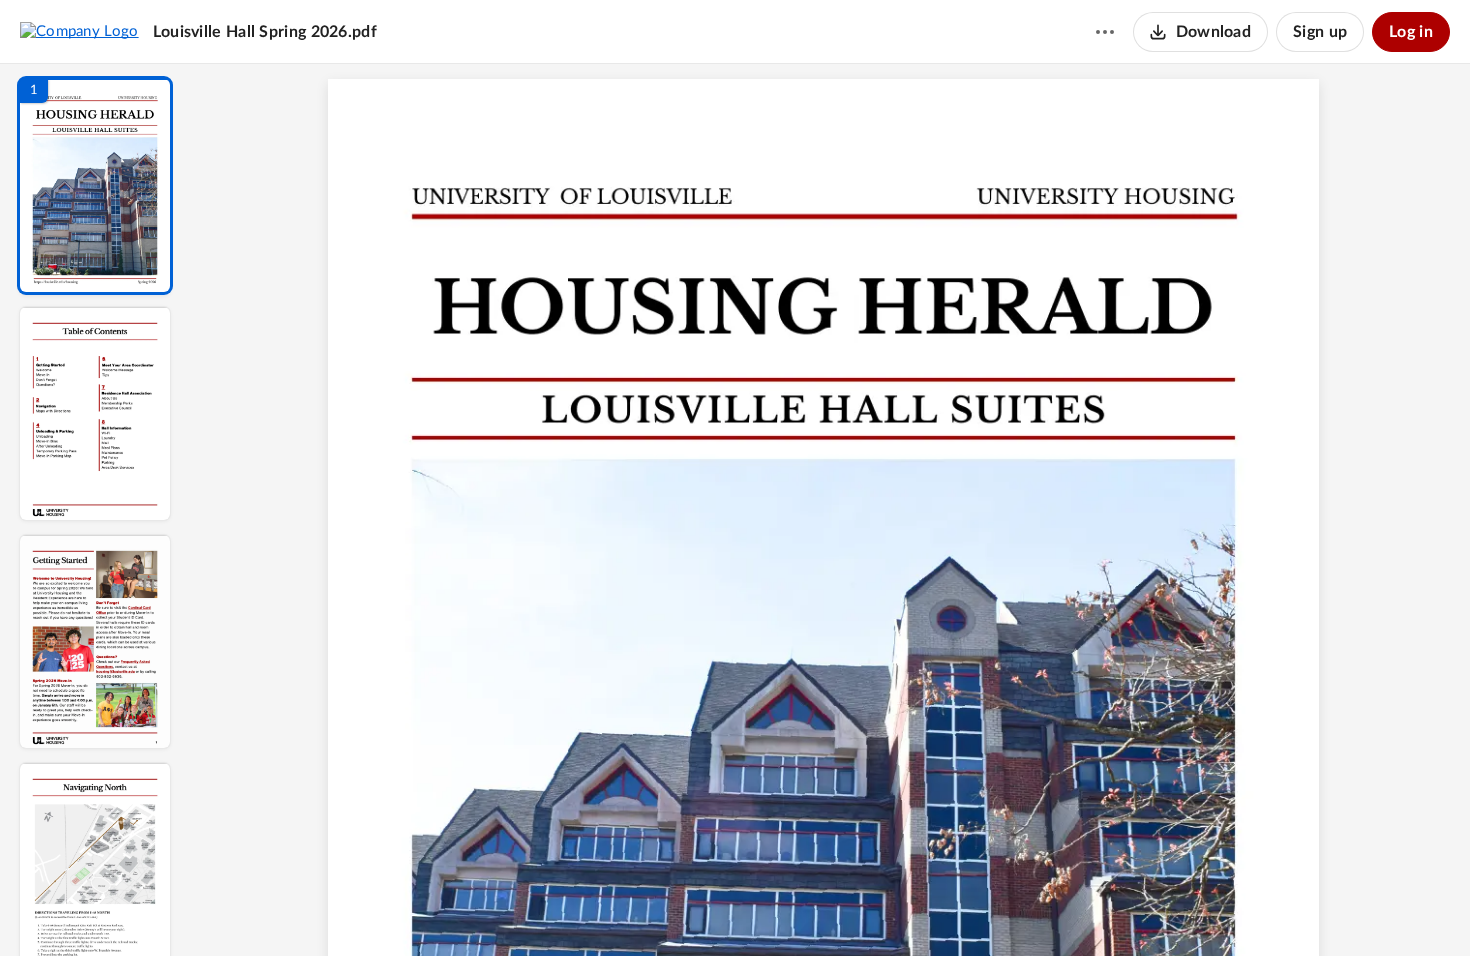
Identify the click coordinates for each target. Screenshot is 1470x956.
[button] (95, 185)
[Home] (79, 31)
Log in (1411, 32)
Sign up (1320, 32)
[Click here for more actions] (1105, 32)
